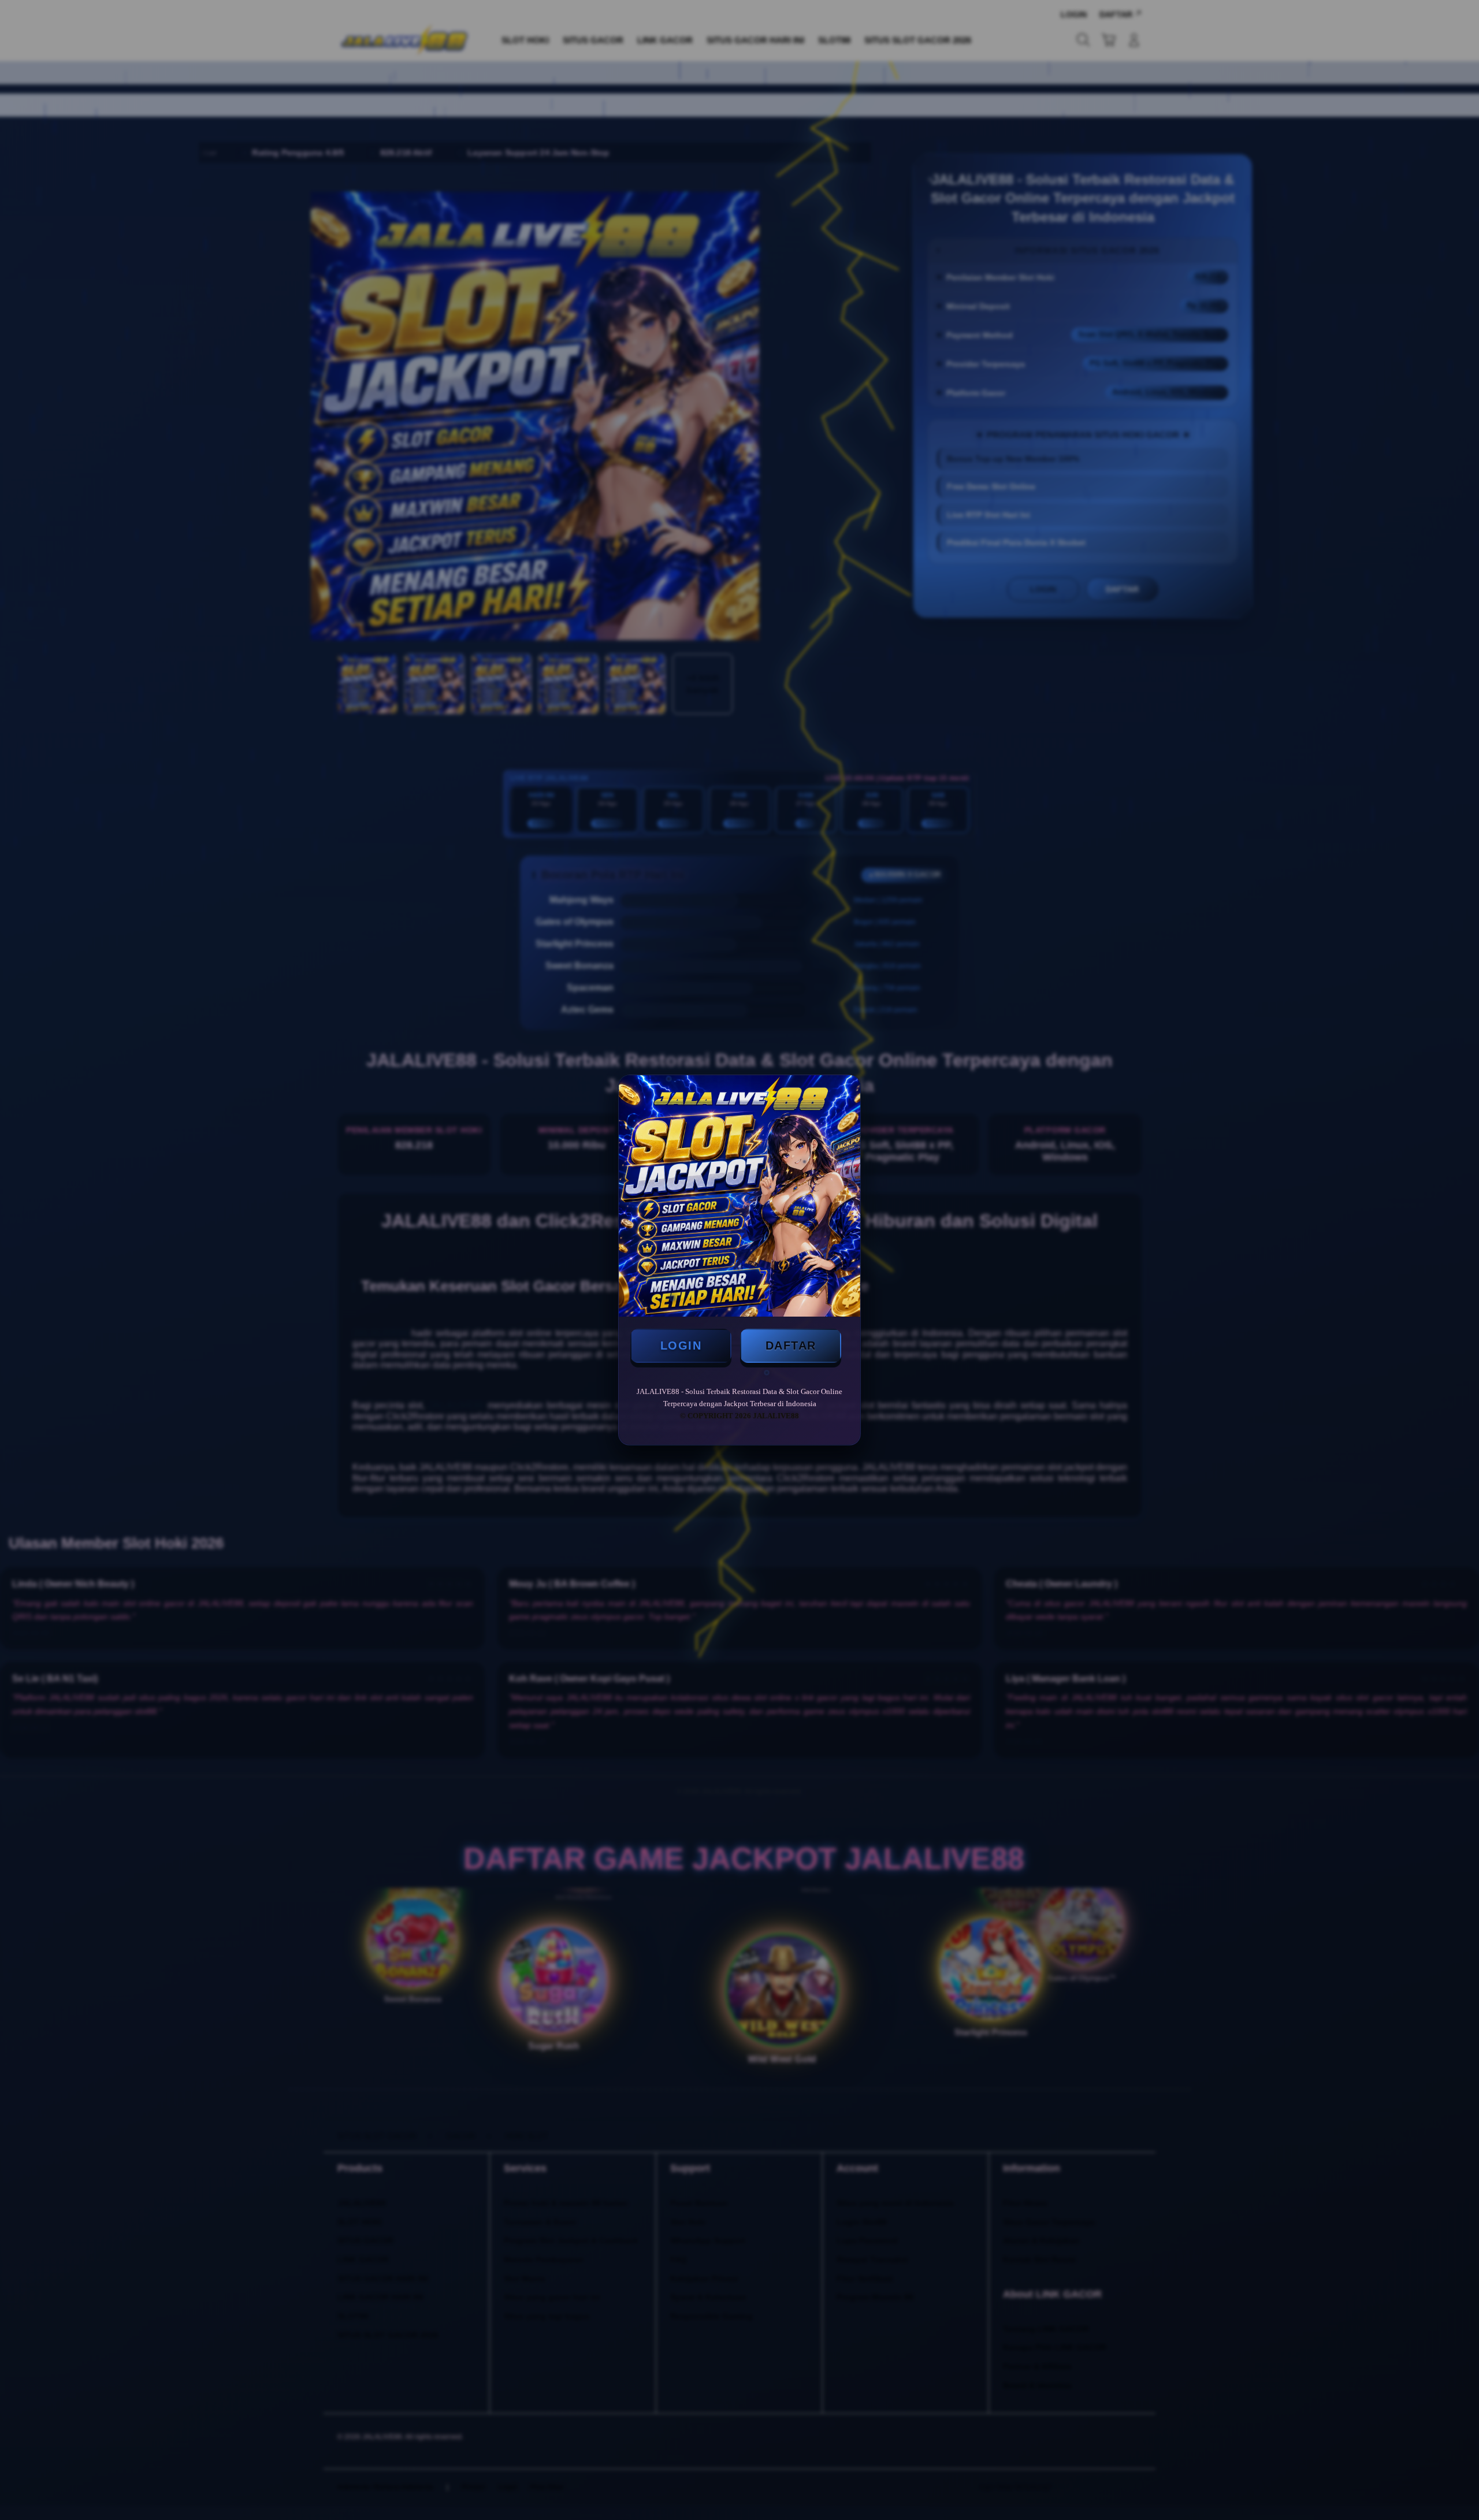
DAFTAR (791, 1346)
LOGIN (681, 1346)
